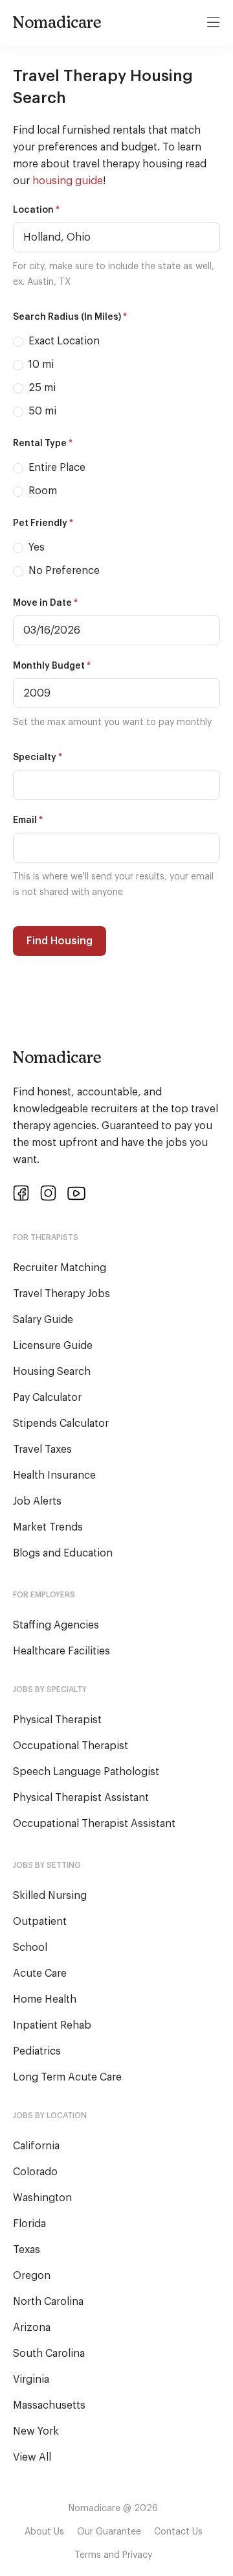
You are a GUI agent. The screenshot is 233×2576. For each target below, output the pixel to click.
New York (36, 2431)
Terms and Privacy (113, 2555)
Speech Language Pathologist (86, 1772)
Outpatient (40, 1922)
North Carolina (48, 2302)
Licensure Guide (53, 1346)
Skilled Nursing (50, 1896)
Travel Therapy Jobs (61, 1294)
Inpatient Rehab (52, 2025)
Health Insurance (54, 1475)
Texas (27, 2250)
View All (32, 2457)
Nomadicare (57, 22)
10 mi (40, 364)
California (36, 2146)
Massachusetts (49, 2405)
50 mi (41, 411)
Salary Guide (43, 1320)
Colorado (35, 2172)
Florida (29, 2224)
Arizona (32, 2328)
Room (41, 491)
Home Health (45, 1999)
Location (36, 210)
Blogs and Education (63, 1553)
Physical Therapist (57, 1720)
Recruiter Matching (60, 1268)
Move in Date (45, 603)
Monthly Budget (52, 666)
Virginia (31, 2379)
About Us (44, 2532)
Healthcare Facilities (61, 1651)
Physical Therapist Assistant (81, 1798)
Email (28, 820)
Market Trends (48, 1527)
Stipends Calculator (61, 1424)
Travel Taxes (42, 1449)
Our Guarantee (109, 2532)
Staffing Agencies (56, 1625)
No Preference (63, 571)
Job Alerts (37, 1501)
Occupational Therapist (71, 1746)
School (30, 1948)
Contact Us (178, 2532)
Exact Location (63, 341)
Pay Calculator (47, 1398)
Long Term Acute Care (67, 2077)
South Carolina (49, 2354)
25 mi (41, 388)
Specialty (38, 757)
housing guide (68, 181)
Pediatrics (37, 2051)
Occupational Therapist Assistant (94, 1824)
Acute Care (40, 1974)
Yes (35, 547)
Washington (42, 2198)
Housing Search (52, 1372)
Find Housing (60, 941)
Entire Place (56, 468)
